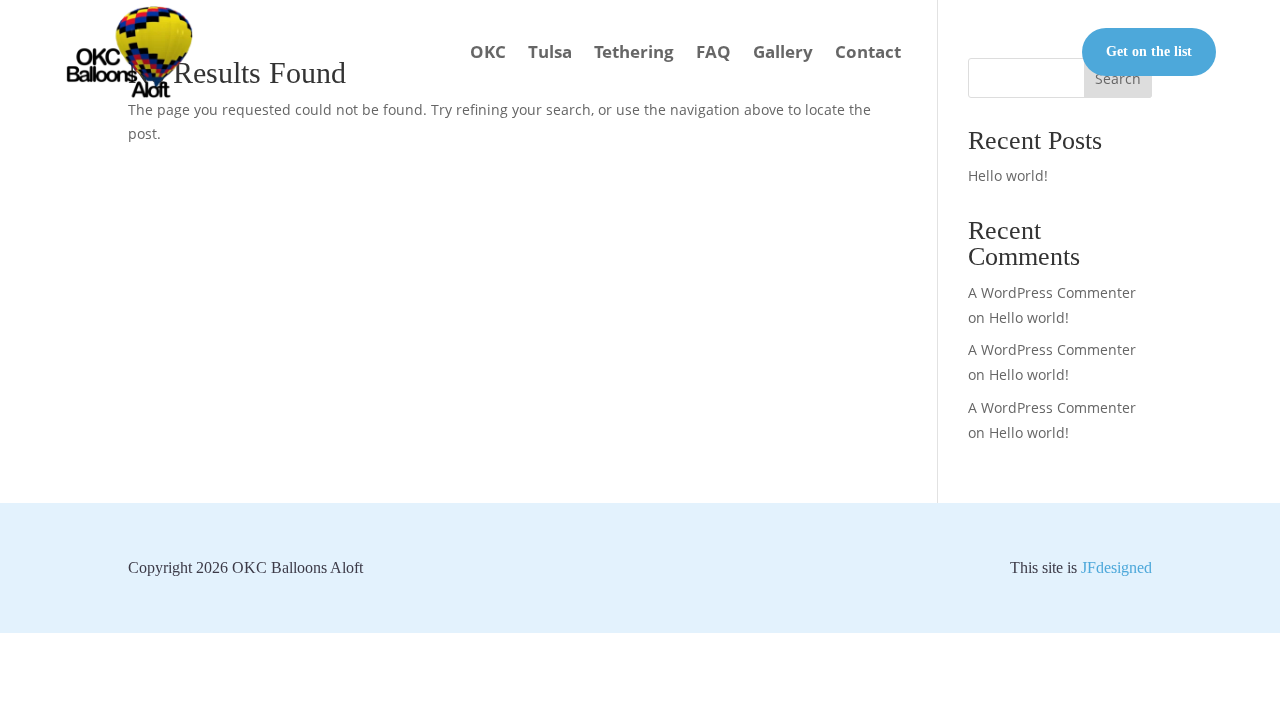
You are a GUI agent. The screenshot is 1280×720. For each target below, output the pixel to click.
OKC (488, 51)
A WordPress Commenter (1052, 407)
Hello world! (1008, 175)
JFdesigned (1116, 567)
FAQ (713, 51)
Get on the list (1149, 51)
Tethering (634, 51)
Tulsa (550, 51)
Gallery (783, 51)
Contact (868, 51)
